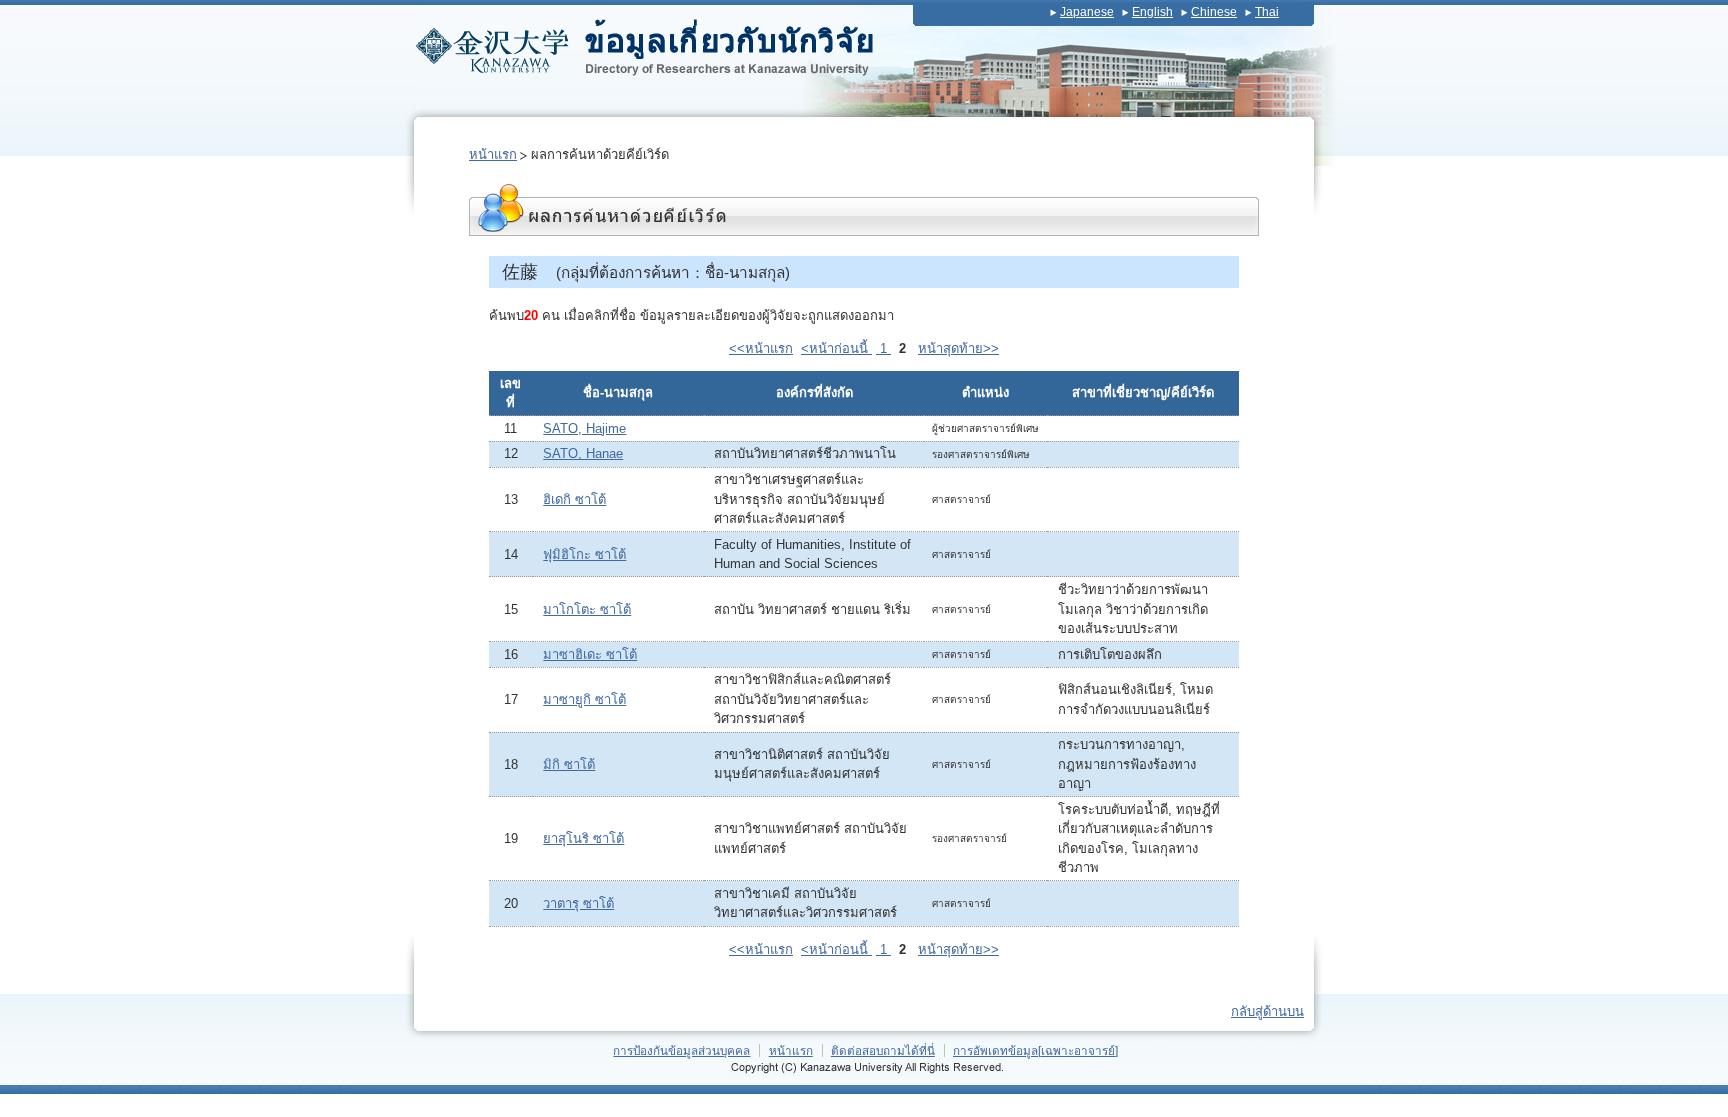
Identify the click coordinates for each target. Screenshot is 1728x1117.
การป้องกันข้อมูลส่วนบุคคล (681, 1050)
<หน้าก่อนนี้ (836, 348)
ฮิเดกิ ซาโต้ (574, 499)
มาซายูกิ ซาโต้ (584, 699)
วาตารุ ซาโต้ (578, 903)
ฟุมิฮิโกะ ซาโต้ (584, 554)
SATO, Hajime (584, 428)
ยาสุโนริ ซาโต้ (583, 838)
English (1152, 12)
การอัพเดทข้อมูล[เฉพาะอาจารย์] (1035, 1050)
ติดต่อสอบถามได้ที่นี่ (883, 1050)
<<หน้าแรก (761, 348)
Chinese (1214, 12)
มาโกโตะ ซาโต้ (587, 609)
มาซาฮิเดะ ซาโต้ (590, 654)
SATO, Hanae (583, 453)
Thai (1267, 12)
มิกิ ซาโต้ (569, 764)
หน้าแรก (493, 154)
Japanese (1087, 12)
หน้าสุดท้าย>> (958, 348)
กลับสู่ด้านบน (1267, 1011)
